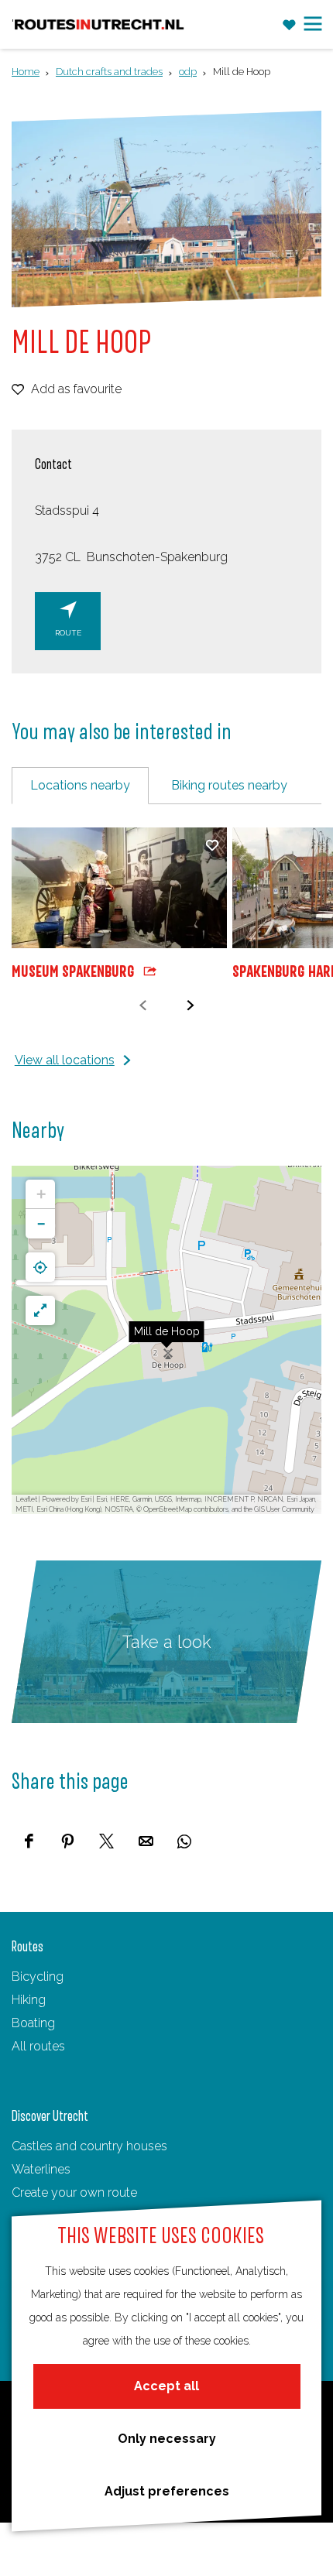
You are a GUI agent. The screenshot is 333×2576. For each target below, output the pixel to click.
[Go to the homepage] (99, 25)
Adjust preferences (167, 2491)
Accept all (166, 2386)
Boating (33, 2023)
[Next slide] (190, 1005)
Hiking (29, 2000)
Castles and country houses (89, 2146)
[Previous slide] (143, 1005)
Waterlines (41, 2169)
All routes (38, 2046)
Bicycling (38, 1977)
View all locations (65, 1060)
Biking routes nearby (229, 785)
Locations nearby (80, 785)
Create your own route (74, 2192)
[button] (166, 1340)
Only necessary (167, 2439)
